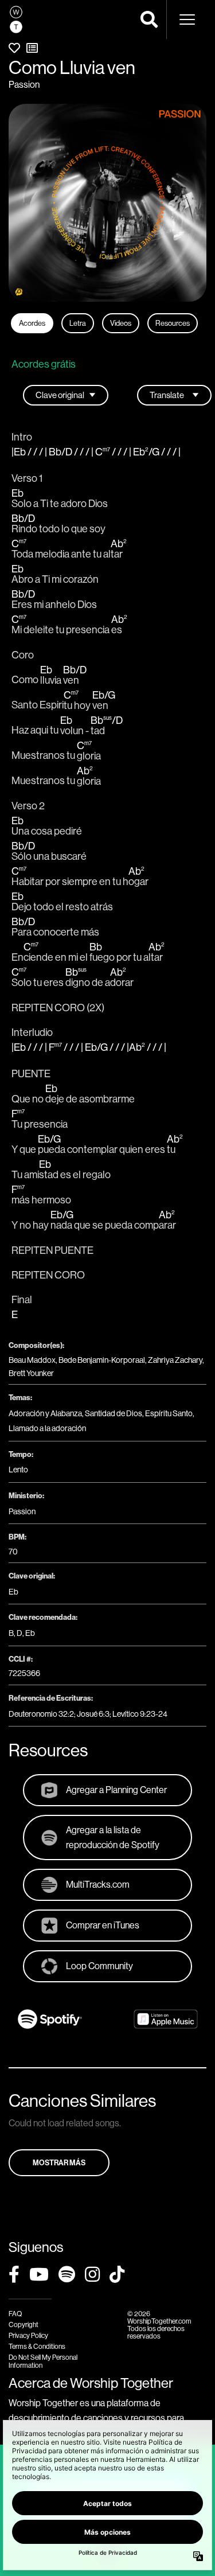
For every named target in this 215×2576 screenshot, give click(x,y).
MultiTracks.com (98, 1884)
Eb (13, 1592)
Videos (121, 323)
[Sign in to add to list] (32, 48)
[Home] (16, 20)
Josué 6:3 (93, 1714)
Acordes (32, 323)
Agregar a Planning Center (116, 1790)
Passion (24, 84)
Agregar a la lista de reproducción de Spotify (113, 1837)
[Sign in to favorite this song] (14, 48)
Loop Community (99, 1966)
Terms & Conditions (37, 2346)
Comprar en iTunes (103, 1925)
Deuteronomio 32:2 (41, 1714)
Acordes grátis (44, 364)
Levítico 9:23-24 (140, 1714)
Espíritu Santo (169, 1413)
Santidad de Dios (114, 1413)
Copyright (24, 2324)
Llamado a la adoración (47, 1428)
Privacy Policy (28, 2335)
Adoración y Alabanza (45, 1413)
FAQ (15, 2314)
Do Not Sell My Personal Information (43, 2361)
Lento (18, 1470)
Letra (78, 323)
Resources (173, 323)
